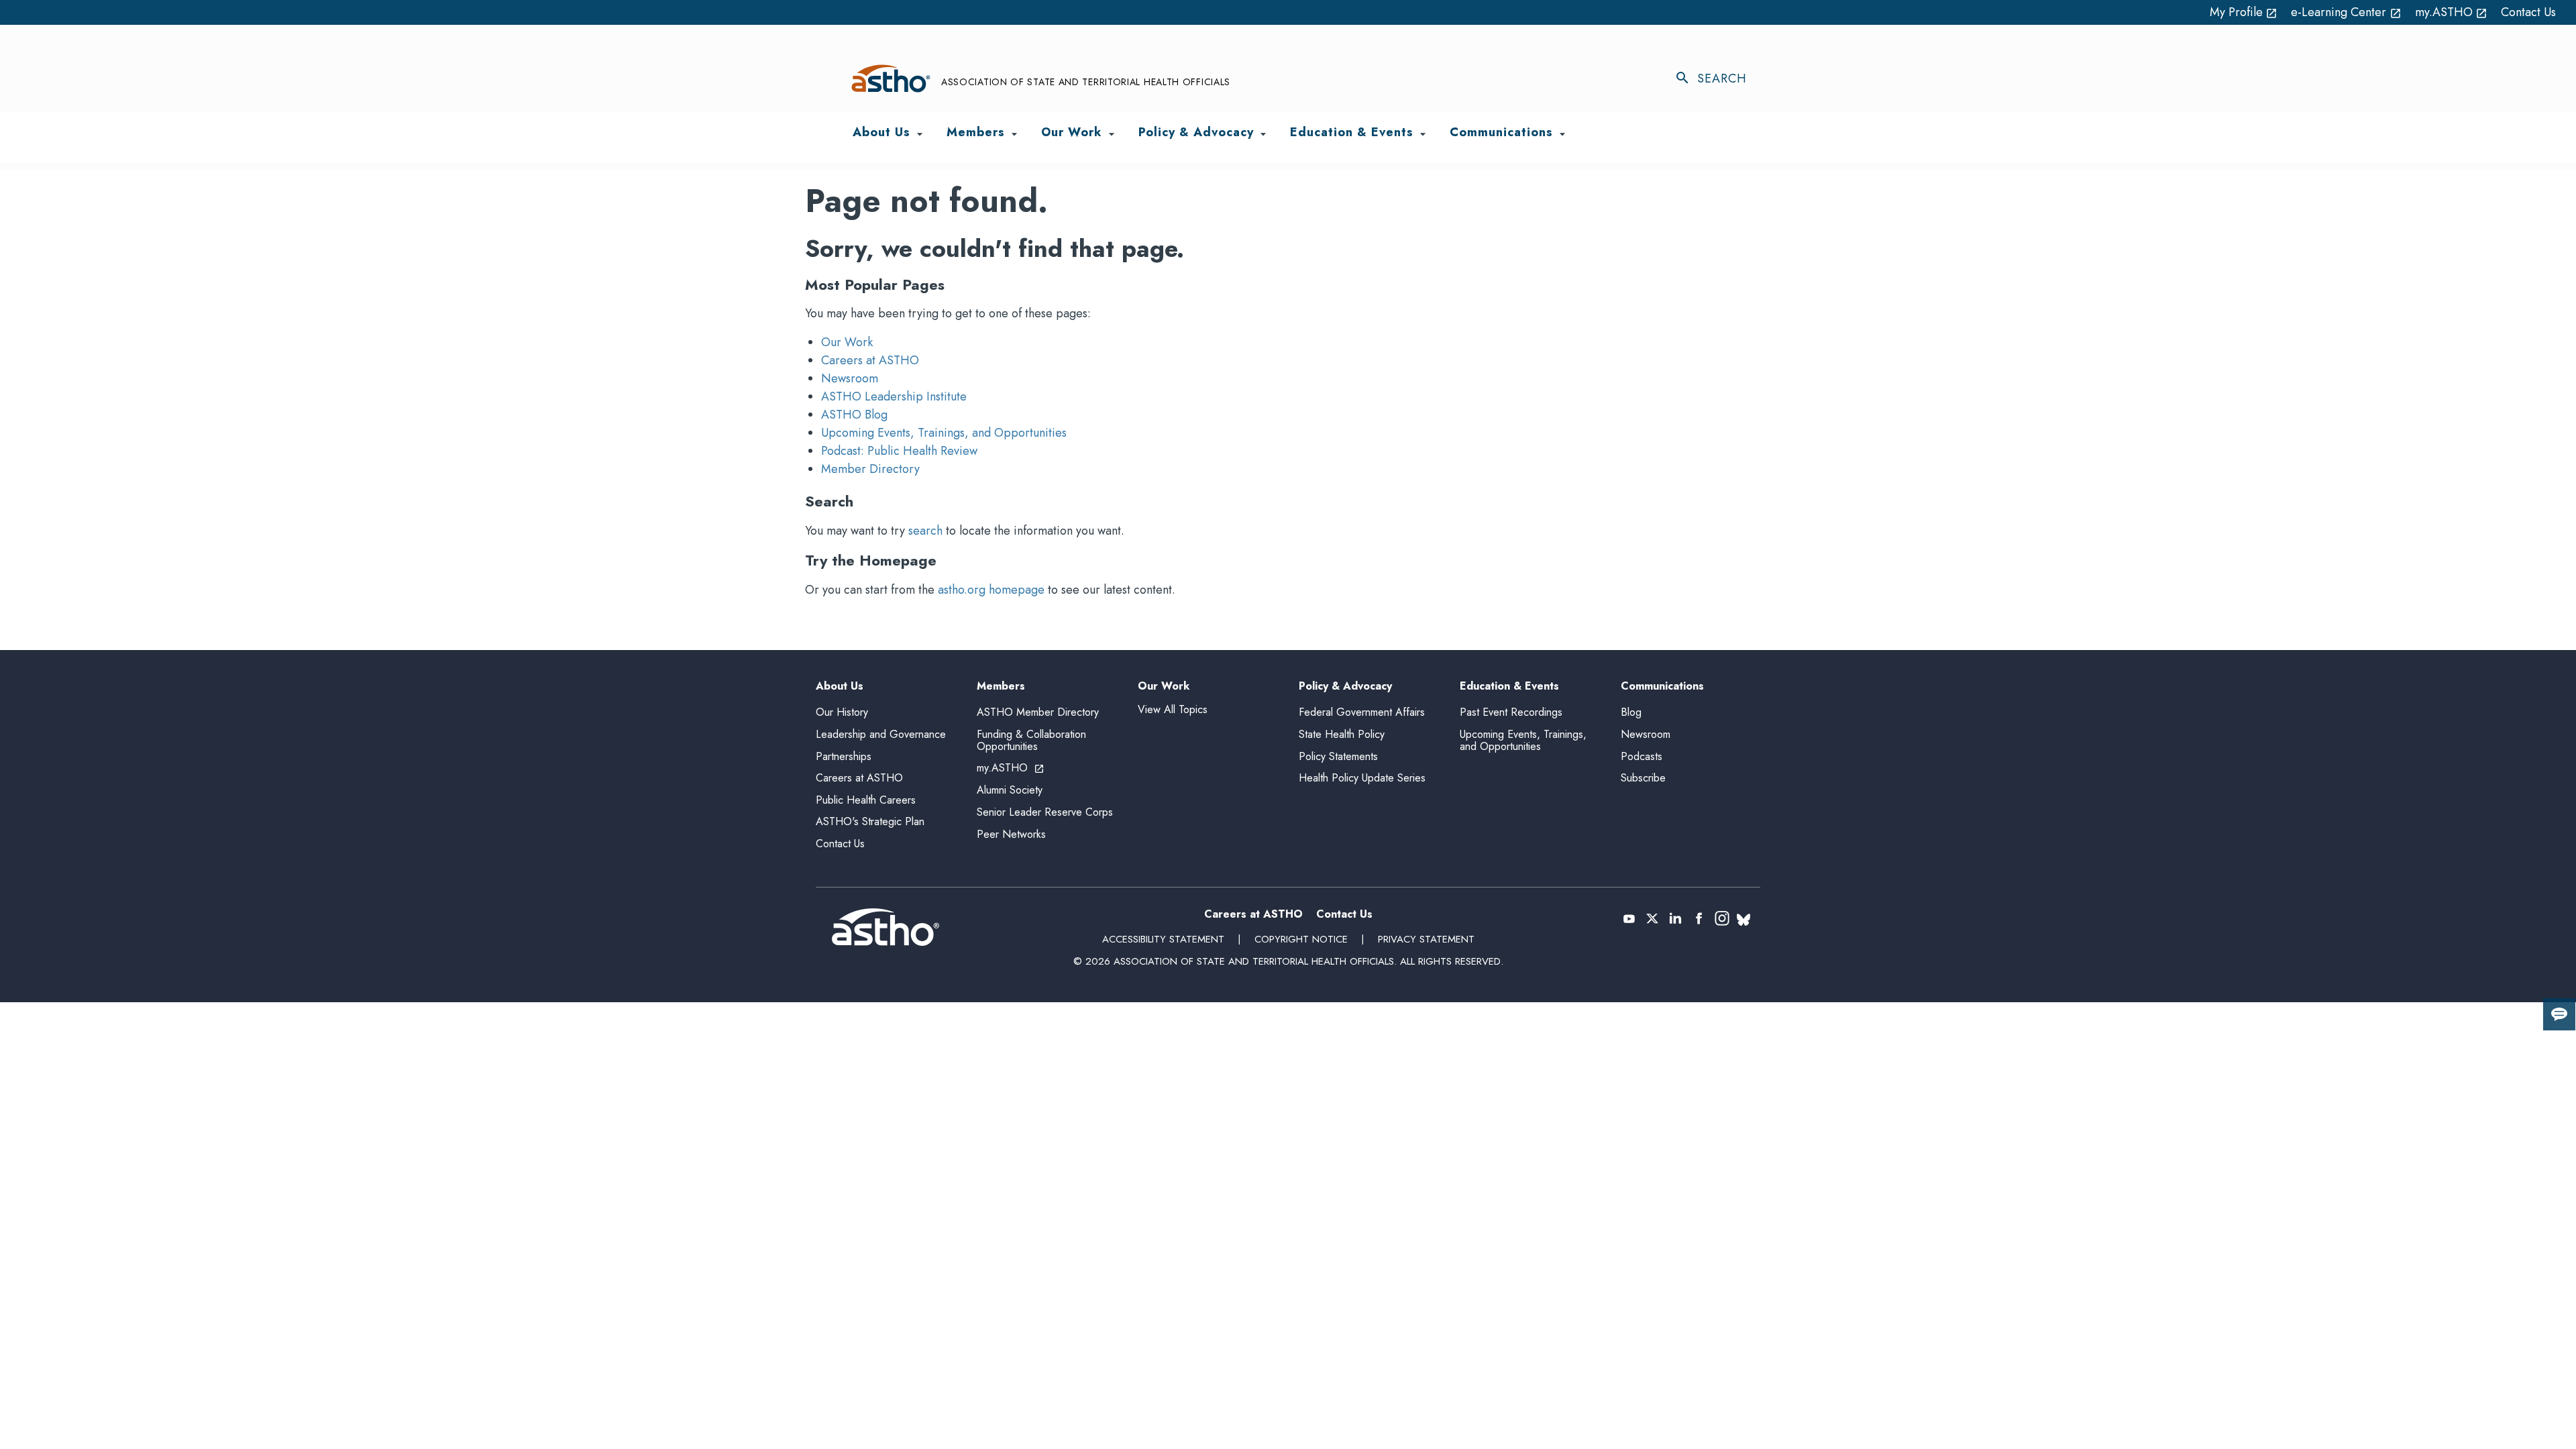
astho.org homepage (991, 590)
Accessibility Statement (1163, 939)
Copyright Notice (1301, 939)
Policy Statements (1338, 756)
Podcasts (1642, 756)
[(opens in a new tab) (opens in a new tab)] (1629, 918)
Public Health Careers (866, 800)
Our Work (847, 342)
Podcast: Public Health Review (899, 451)
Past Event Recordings (1511, 712)
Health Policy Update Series (1362, 778)
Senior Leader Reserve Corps (1045, 812)
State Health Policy (1342, 734)
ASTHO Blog (854, 415)
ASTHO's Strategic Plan (870, 821)
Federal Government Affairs (1362, 712)
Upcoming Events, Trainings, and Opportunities (944, 433)
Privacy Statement (1426, 939)
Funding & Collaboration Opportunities (1031, 740)
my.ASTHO (2452, 12)
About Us (840, 687)
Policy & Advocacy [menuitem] (1196, 133)
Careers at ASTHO (870, 360)
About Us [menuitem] (881, 133)
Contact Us (2528, 12)
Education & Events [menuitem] (1352, 133)
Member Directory (870, 469)
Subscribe (1643, 778)
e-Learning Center (2346, 12)
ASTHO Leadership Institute (894, 396)
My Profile (2244, 12)
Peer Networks (1011, 834)
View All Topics (1173, 709)
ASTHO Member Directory (1038, 712)
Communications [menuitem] (1501, 133)
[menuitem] (920, 134)
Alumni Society (1010, 790)
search (925, 531)
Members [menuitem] (976, 133)
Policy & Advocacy (1345, 687)
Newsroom (850, 378)
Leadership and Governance (881, 734)
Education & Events (1509, 687)
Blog (1631, 712)
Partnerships (844, 756)
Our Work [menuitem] (1072, 133)
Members (1001, 687)
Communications (1662, 687)
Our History (842, 712)
